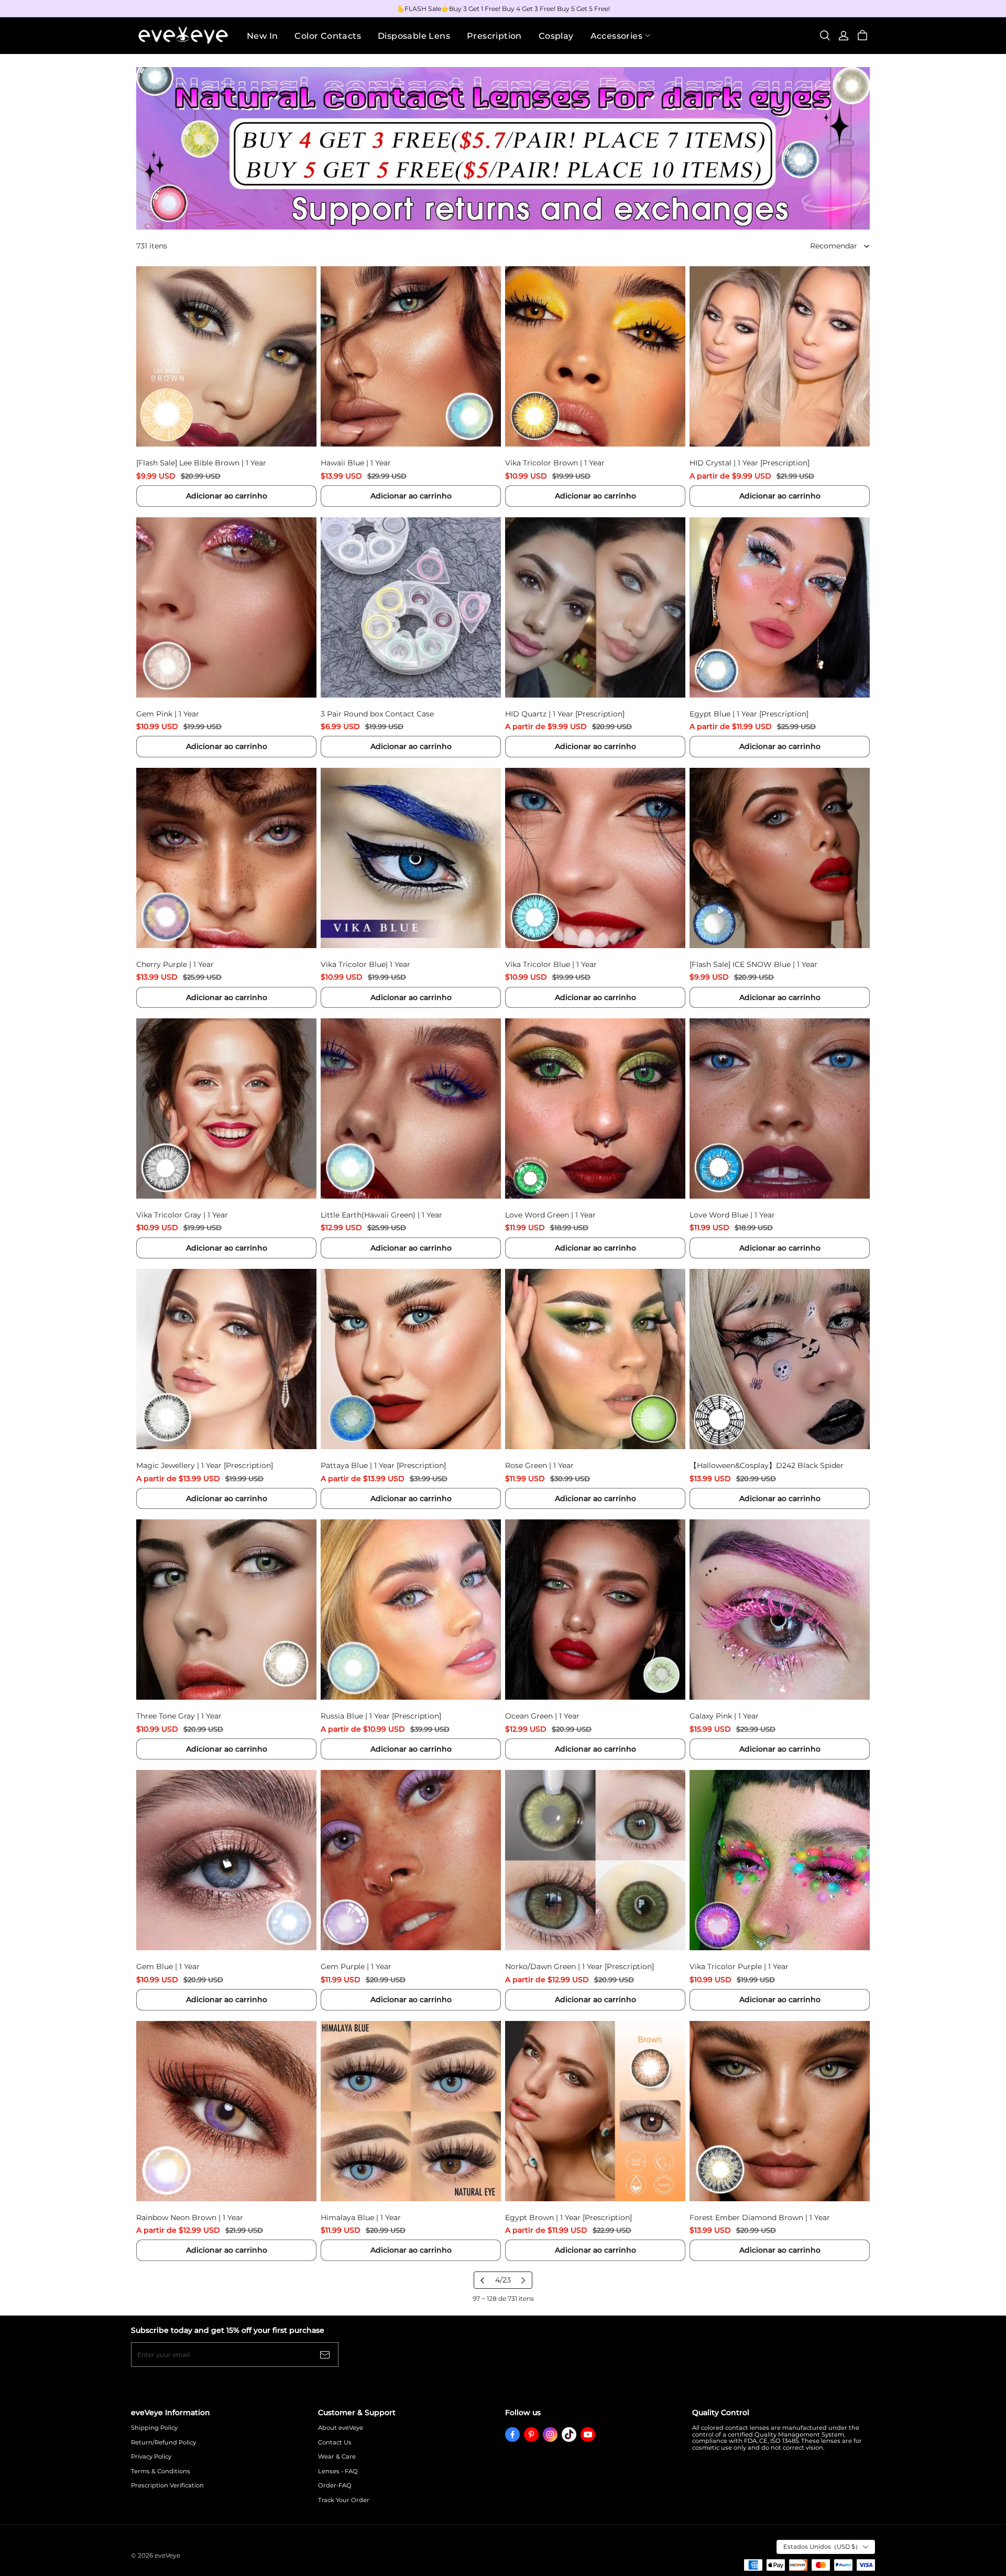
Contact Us (335, 2443)
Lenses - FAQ (338, 2471)
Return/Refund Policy (163, 2443)
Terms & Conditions (161, 2471)
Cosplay (556, 36)
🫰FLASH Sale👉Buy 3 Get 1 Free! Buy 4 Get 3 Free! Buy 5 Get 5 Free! (503, 9)
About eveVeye (341, 2428)
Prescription (494, 36)
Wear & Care (337, 2457)
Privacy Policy (151, 2457)
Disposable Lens (414, 36)
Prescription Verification (167, 2486)
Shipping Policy (154, 2428)
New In (262, 36)
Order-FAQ (335, 2486)
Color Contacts (328, 36)
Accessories (616, 36)
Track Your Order (344, 2500)
